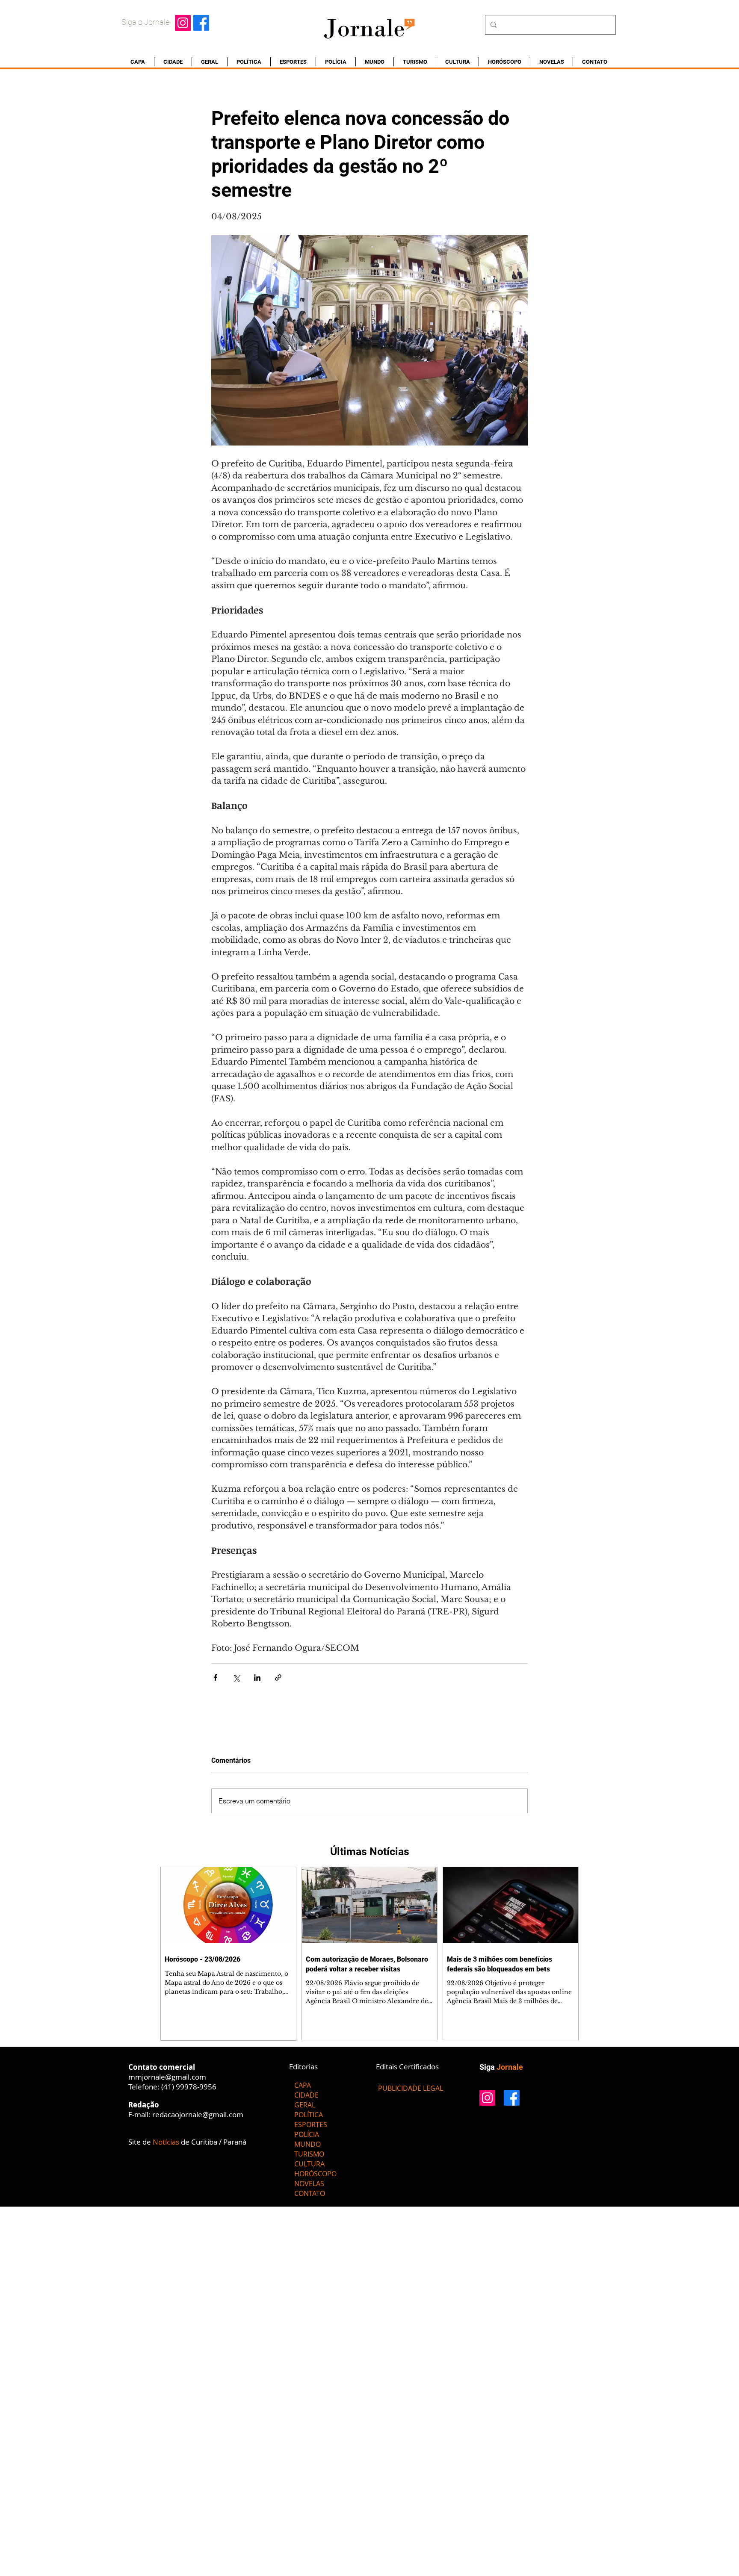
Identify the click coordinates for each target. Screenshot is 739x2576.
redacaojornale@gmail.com (198, 2114)
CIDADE (306, 2095)
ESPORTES (311, 2125)
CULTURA (309, 2164)
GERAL (305, 2105)
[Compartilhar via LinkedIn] (257, 1677)
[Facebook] (201, 23)
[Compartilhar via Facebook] (215, 1677)
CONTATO (310, 2193)
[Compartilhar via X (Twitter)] (236, 1677)
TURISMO (309, 2154)
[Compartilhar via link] (278, 1677)
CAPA (303, 2085)
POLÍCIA (307, 2134)
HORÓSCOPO (315, 2174)
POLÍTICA (309, 2115)
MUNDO (307, 2144)
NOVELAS (309, 2184)
